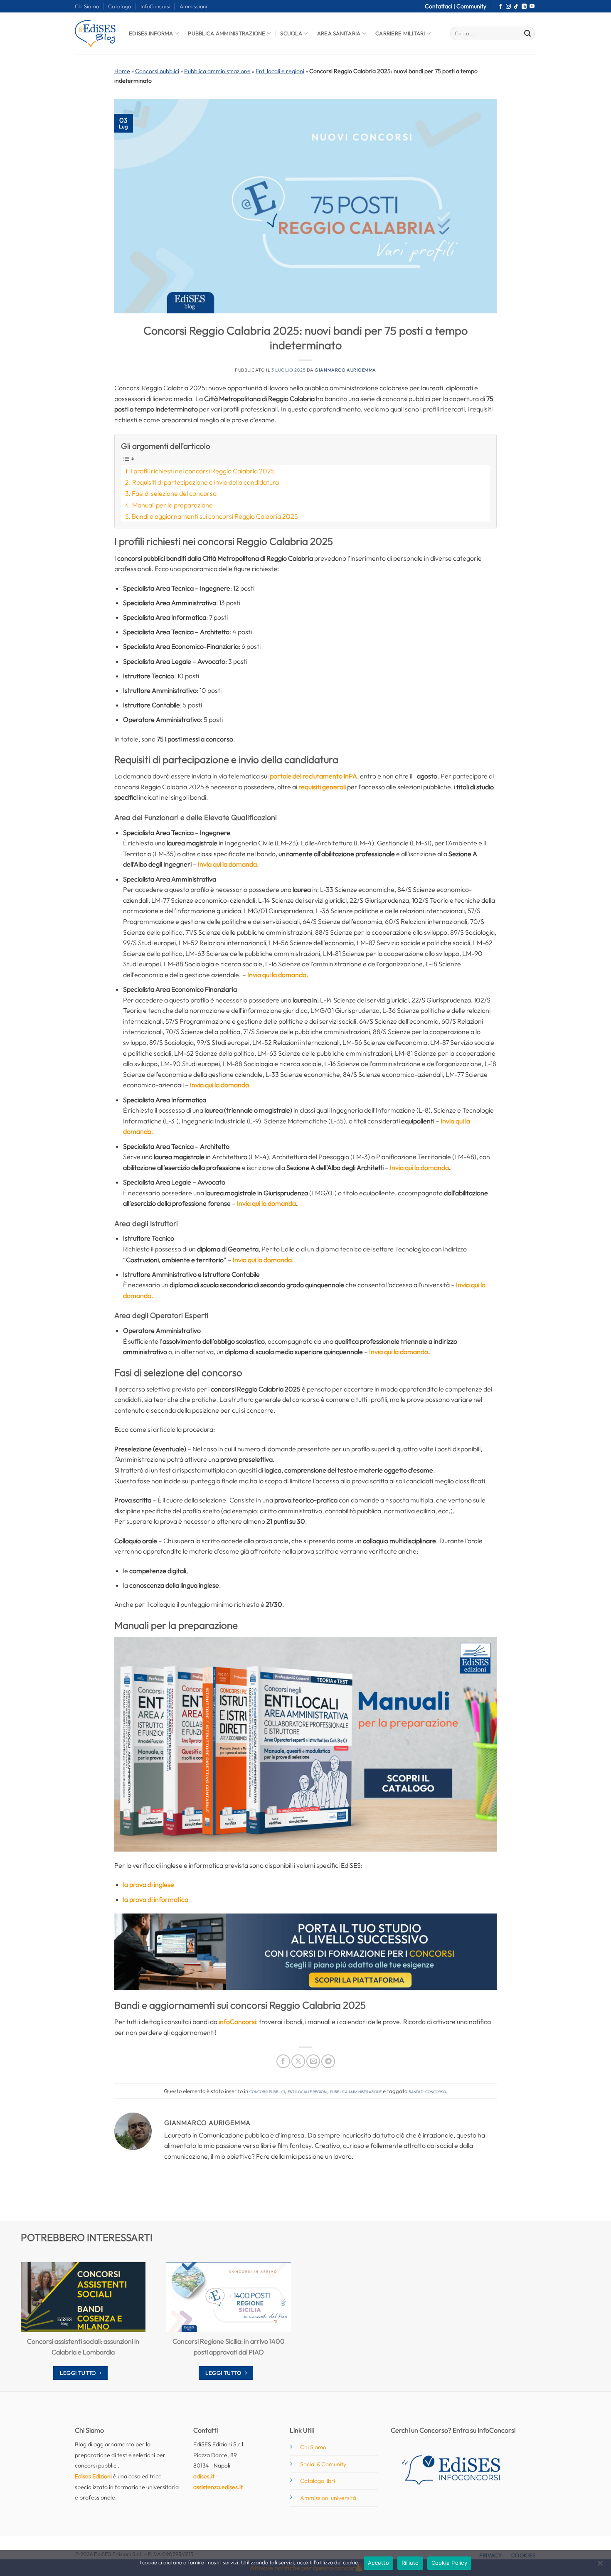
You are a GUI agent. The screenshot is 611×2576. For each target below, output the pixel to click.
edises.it (204, 2476)
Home (122, 71)
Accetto (378, 2563)
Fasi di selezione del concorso (174, 493)
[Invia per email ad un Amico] (313, 2061)
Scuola (291, 33)
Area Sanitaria (339, 33)
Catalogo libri (318, 2481)
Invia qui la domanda (419, 1167)
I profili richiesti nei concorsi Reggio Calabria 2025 (203, 471)
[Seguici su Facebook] (500, 7)
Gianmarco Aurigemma (345, 370)
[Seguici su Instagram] (508, 7)
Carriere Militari (400, 33)
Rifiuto (410, 2563)
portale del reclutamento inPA (313, 776)
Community (471, 6)
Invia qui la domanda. (228, 864)
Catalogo (119, 6)
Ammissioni (193, 6)
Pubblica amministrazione (217, 71)
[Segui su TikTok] (516, 7)
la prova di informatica (156, 1899)
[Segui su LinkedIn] (524, 7)
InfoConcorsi (155, 6)
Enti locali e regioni (280, 71)
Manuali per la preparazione (172, 505)
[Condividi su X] (298, 2061)
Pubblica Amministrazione (227, 33)
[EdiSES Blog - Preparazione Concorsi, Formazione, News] (96, 33)
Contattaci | (441, 6)
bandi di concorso (427, 2091)
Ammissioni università (328, 2498)
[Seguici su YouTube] (532, 7)
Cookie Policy (449, 2563)
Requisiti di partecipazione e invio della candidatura (206, 482)
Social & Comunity (323, 2464)
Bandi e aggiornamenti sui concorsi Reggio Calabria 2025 (215, 516)
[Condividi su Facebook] (283, 2061)
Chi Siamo (87, 6)
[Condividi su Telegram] (328, 2061)
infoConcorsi (237, 2022)
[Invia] (527, 34)
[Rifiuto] (600, 2566)
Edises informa (151, 33)
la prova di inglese (149, 1884)
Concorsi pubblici (157, 71)
